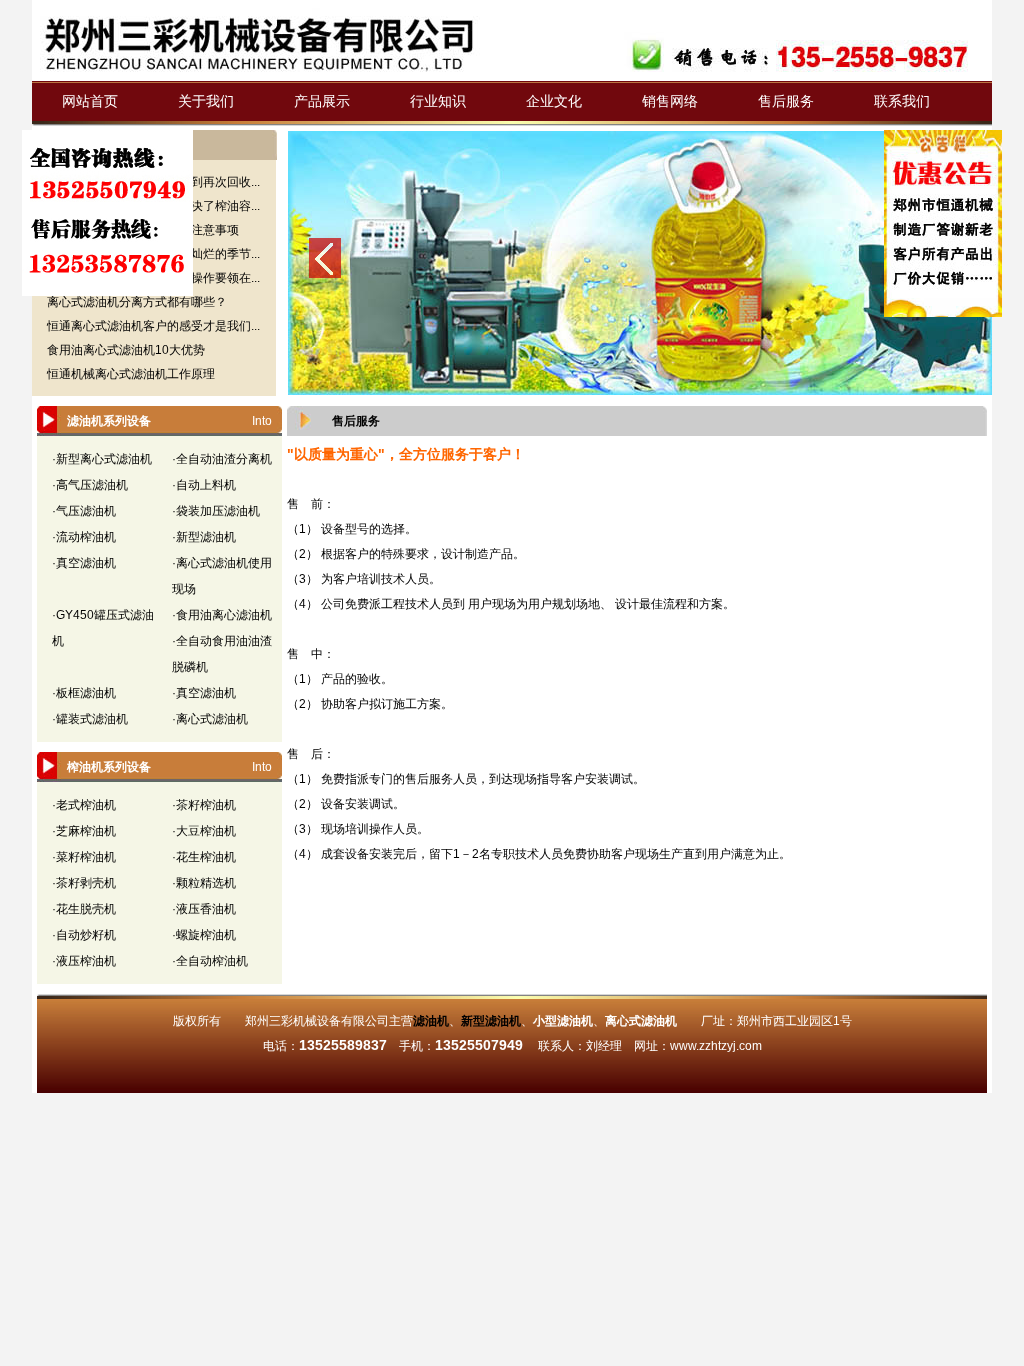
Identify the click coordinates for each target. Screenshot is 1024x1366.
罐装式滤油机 (92, 719)
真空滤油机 (86, 563)
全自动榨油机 (212, 961)
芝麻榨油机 (86, 831)
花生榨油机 (206, 857)
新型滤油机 (206, 537)
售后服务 (786, 101)
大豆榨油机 (206, 831)
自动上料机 (206, 485)
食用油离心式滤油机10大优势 (126, 350)
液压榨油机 (86, 961)
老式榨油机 (86, 805)
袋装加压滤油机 (218, 511)
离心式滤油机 (212, 719)
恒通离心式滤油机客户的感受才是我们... (153, 326)
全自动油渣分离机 (224, 459)
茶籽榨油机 (206, 805)
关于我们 (206, 101)
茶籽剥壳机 (86, 883)
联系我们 (902, 101)
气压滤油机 (86, 511)
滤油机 (431, 1021)
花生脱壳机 (86, 909)
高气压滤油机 (92, 485)
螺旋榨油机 (206, 935)
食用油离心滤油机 (224, 615)
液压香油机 (206, 909)
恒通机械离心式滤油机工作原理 (131, 374)
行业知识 (438, 101)
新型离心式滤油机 (104, 459)
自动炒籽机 (86, 935)
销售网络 (670, 101)
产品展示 (322, 101)
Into (262, 421)
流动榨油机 (86, 537)
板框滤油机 (86, 693)
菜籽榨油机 (86, 857)
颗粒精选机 (206, 883)
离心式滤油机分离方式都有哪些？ (137, 302)
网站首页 (90, 101)
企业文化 (554, 101)
